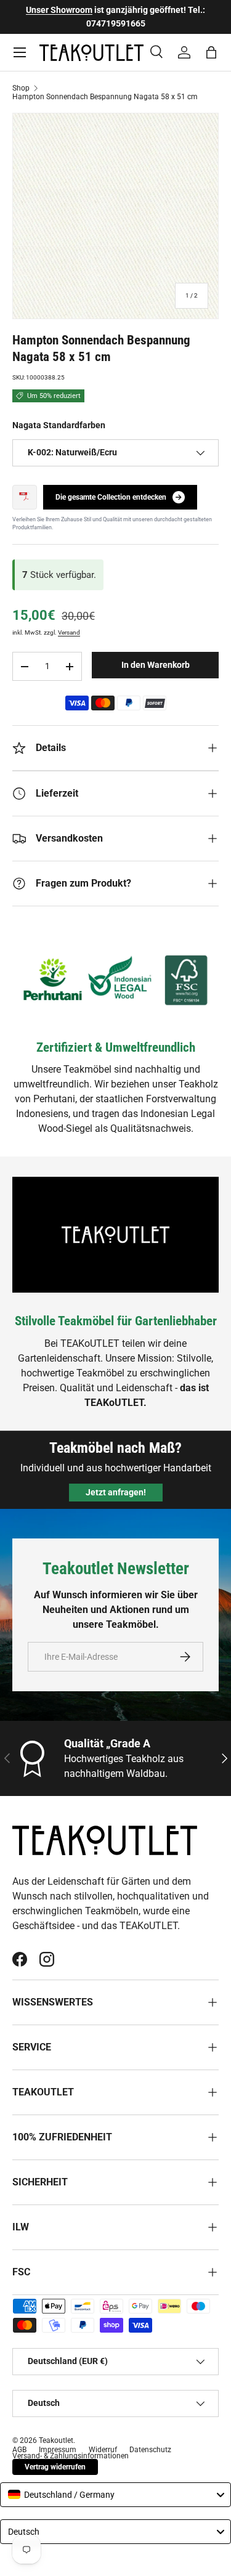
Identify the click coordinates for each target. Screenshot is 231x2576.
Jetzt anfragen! (116, 1492)
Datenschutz (150, 2450)
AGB (19, 2450)
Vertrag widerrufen (55, 2467)
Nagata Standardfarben (59, 425)
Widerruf (103, 2450)
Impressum (58, 2450)
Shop (21, 88)
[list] (115, 216)
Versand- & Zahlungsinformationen (71, 2456)
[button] (211, 52)
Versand (69, 632)
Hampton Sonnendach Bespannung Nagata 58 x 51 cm (105, 97)
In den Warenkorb (156, 665)
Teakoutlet (56, 2440)
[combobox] (115, 2495)
